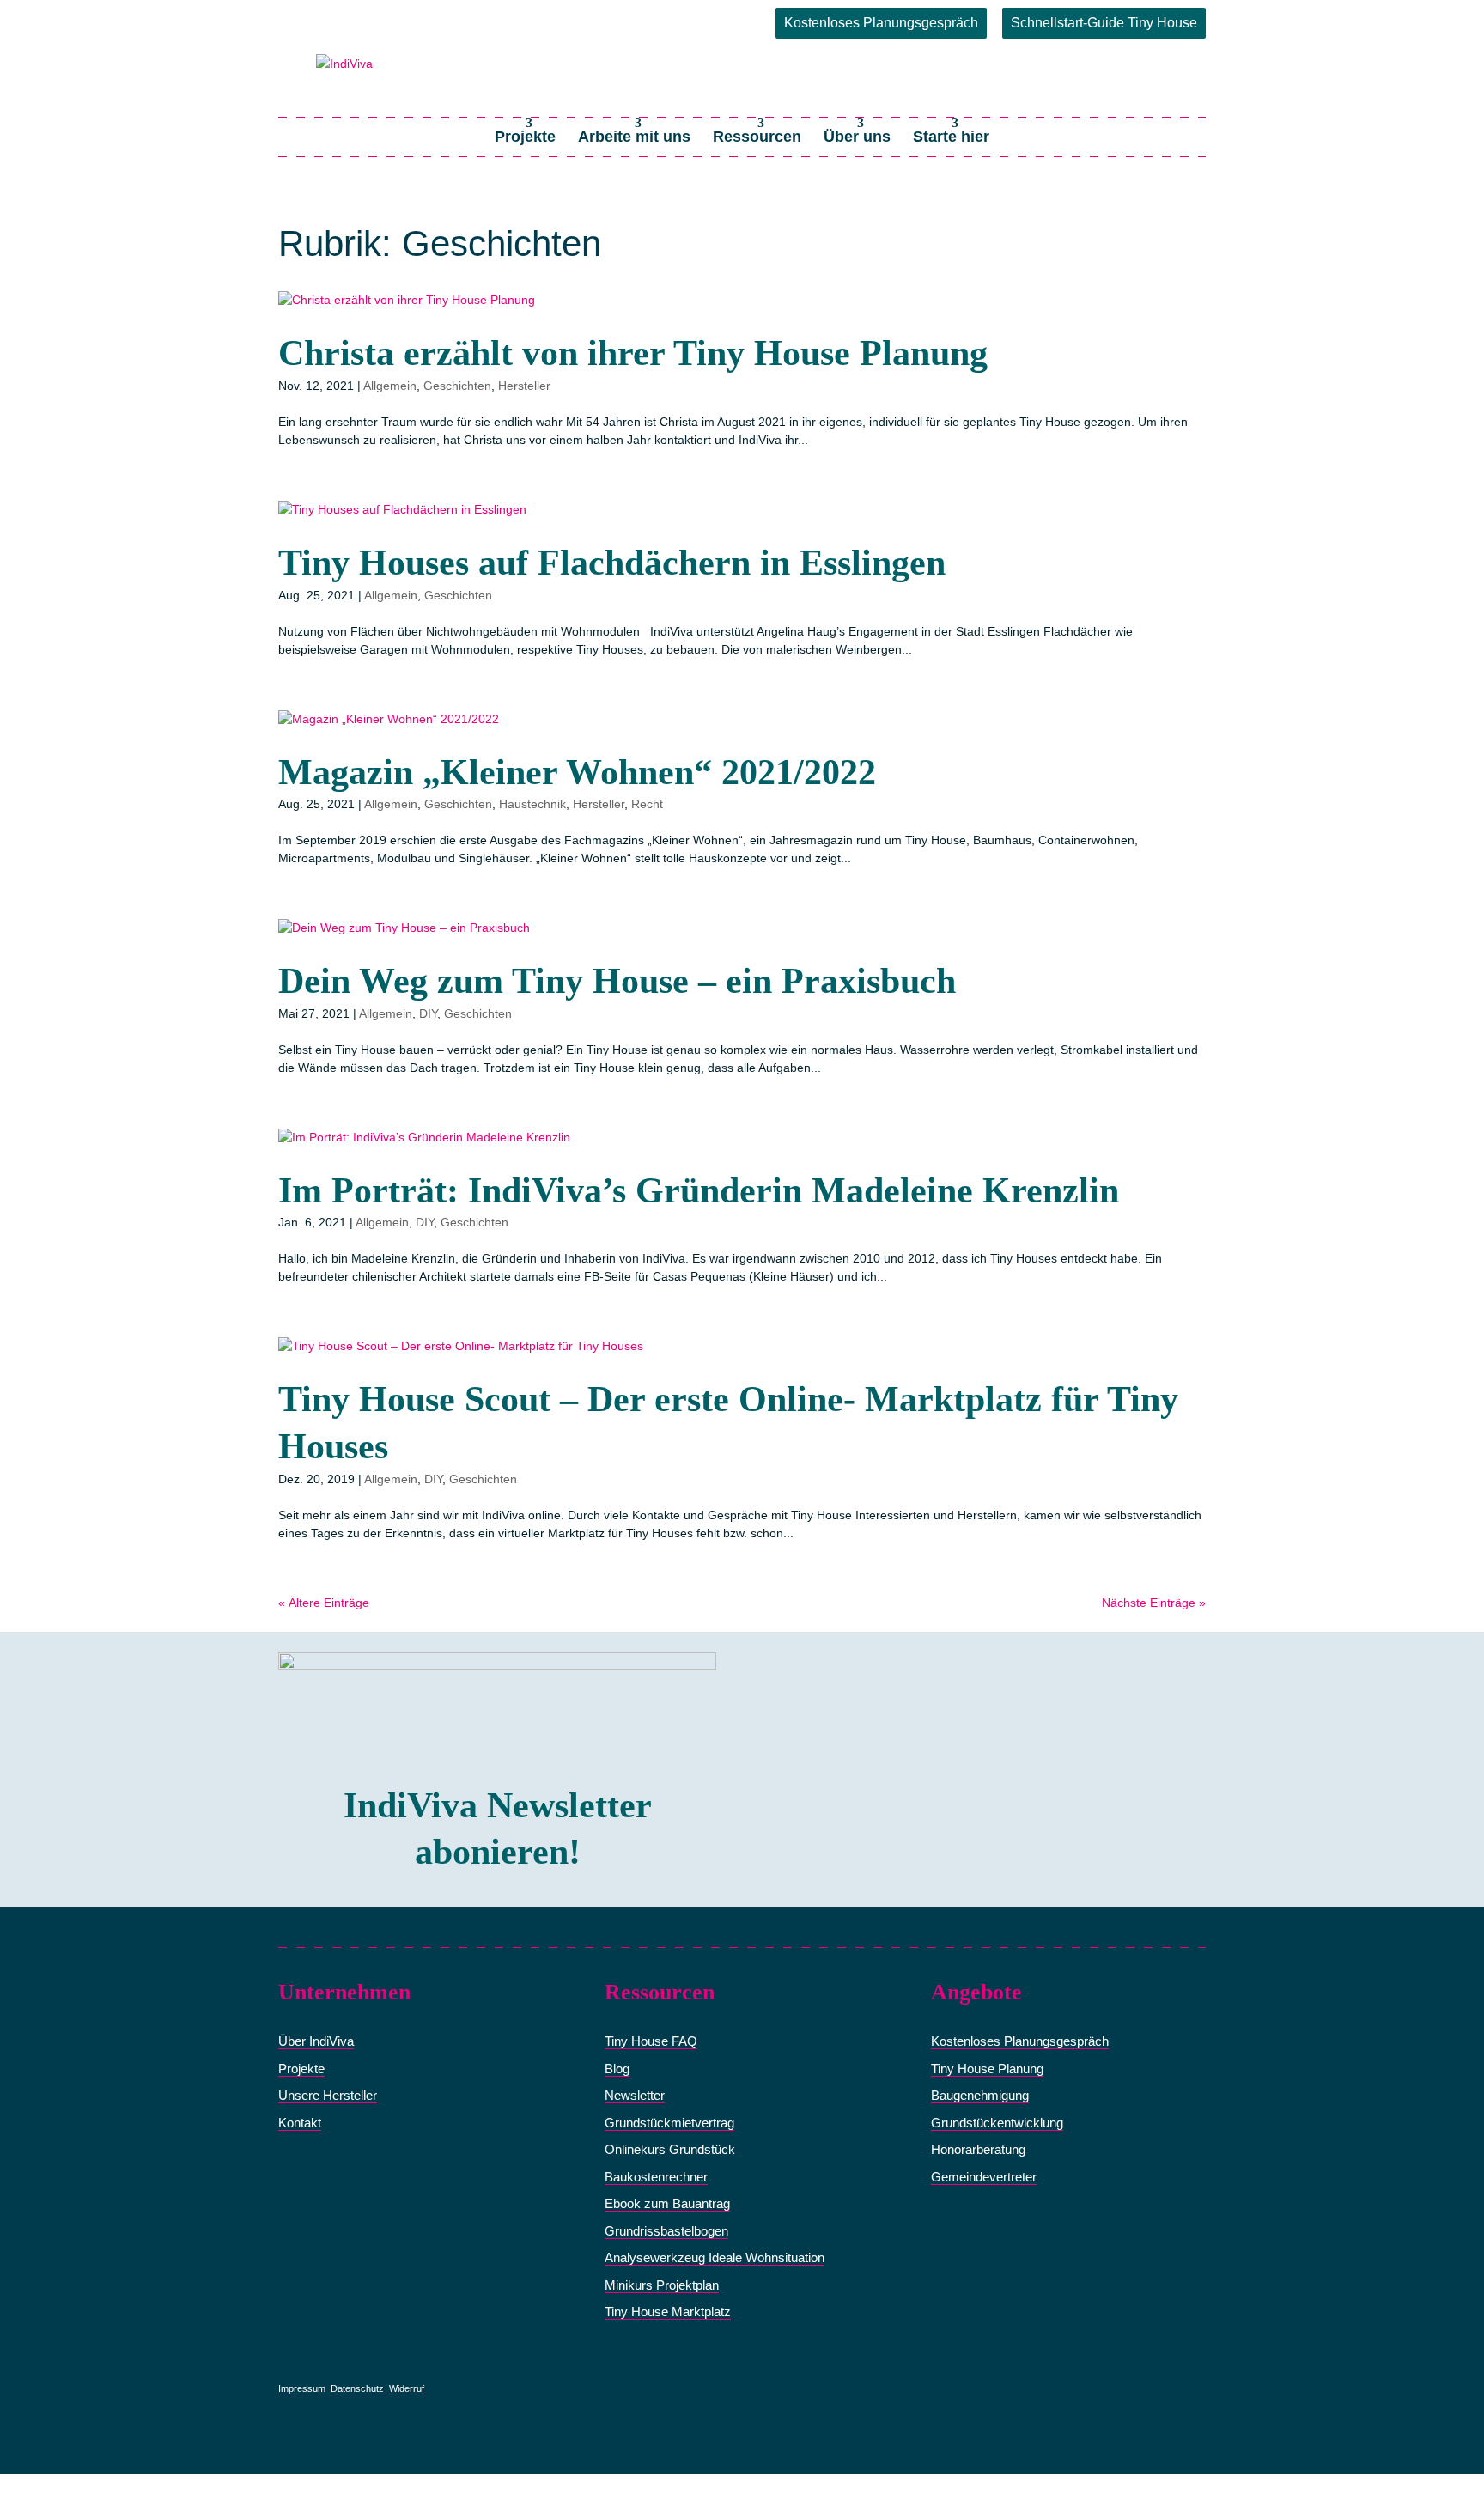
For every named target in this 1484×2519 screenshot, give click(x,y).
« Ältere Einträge (324, 1603)
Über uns (857, 137)
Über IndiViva (316, 2041)
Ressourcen (757, 137)
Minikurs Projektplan (662, 2285)
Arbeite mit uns (634, 137)
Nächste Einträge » (1154, 1603)
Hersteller (524, 386)
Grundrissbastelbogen (666, 2231)
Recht (647, 804)
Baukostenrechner (656, 2177)
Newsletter (635, 2095)
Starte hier (951, 137)
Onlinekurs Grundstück (670, 2149)
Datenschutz (357, 2388)
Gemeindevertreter (984, 2177)
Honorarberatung (978, 2149)
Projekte (525, 137)
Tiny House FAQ (651, 2041)
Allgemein (390, 386)
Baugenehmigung (980, 2095)
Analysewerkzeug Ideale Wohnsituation (715, 2257)
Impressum (302, 2388)
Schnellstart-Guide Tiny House (1104, 23)
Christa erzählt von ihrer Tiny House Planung (633, 353)
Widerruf (407, 2388)
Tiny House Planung (987, 2069)
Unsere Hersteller (328, 2095)
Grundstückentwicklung (997, 2123)
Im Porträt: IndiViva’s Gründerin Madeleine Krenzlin (699, 1190)
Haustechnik (532, 804)
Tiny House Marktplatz (668, 2312)
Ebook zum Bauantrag (667, 2203)
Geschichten (457, 386)
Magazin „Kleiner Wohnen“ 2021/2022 (577, 772)
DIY (428, 1013)
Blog (617, 2069)
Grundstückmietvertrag (669, 2123)
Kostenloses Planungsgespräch (881, 23)
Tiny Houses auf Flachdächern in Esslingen (612, 563)
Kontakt (300, 2123)
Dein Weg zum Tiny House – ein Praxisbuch (617, 981)
